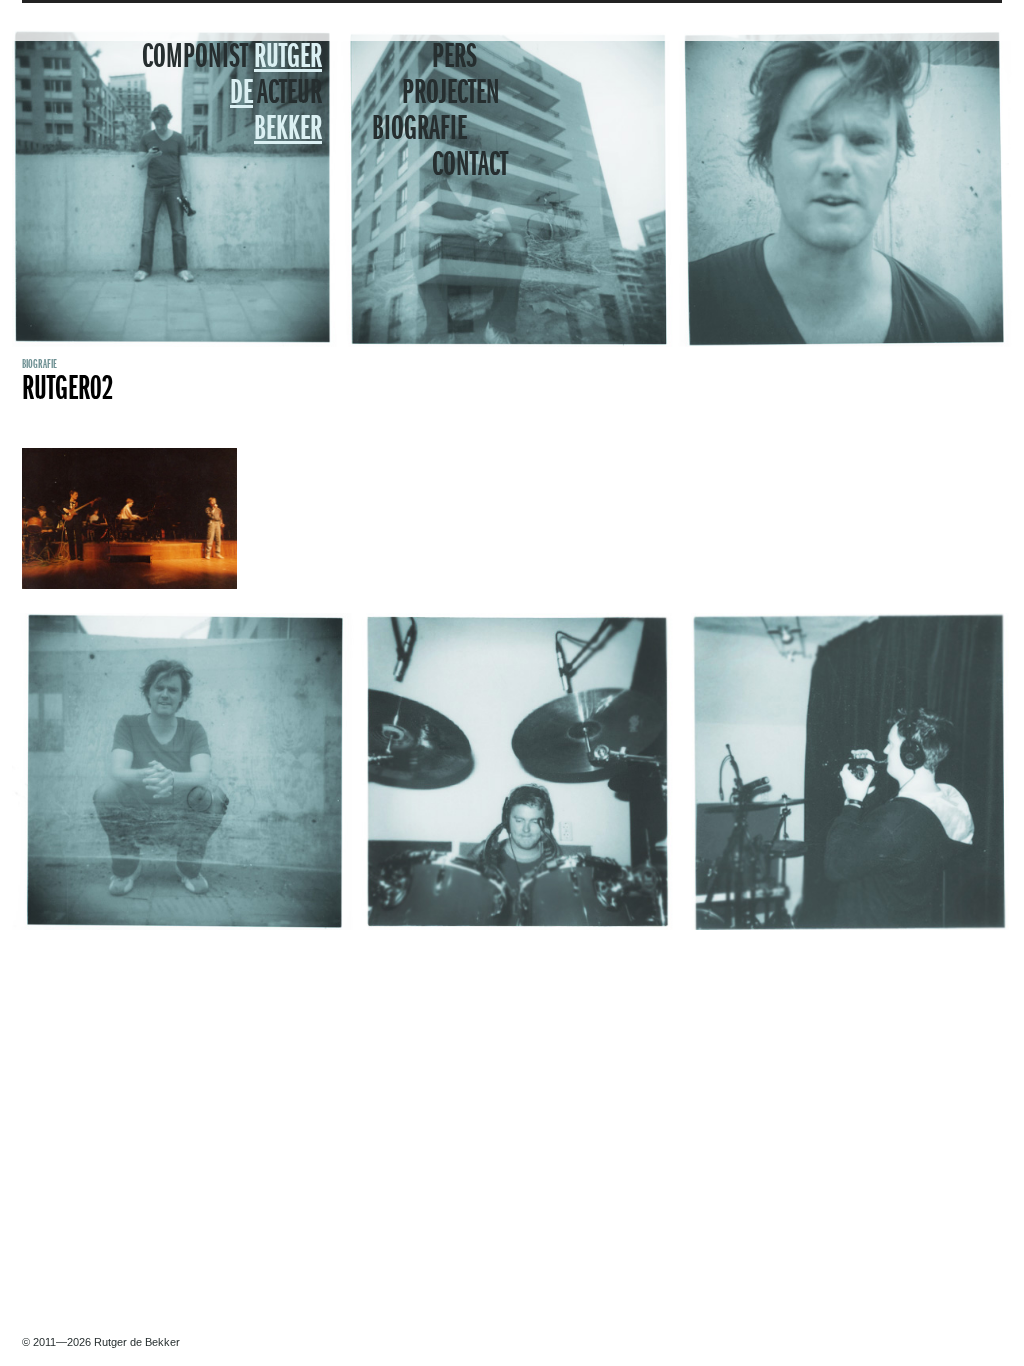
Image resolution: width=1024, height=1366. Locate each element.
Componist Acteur (232, 94)
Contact (470, 166)
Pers (454, 58)
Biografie (419, 130)
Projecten (451, 94)
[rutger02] (129, 585)
